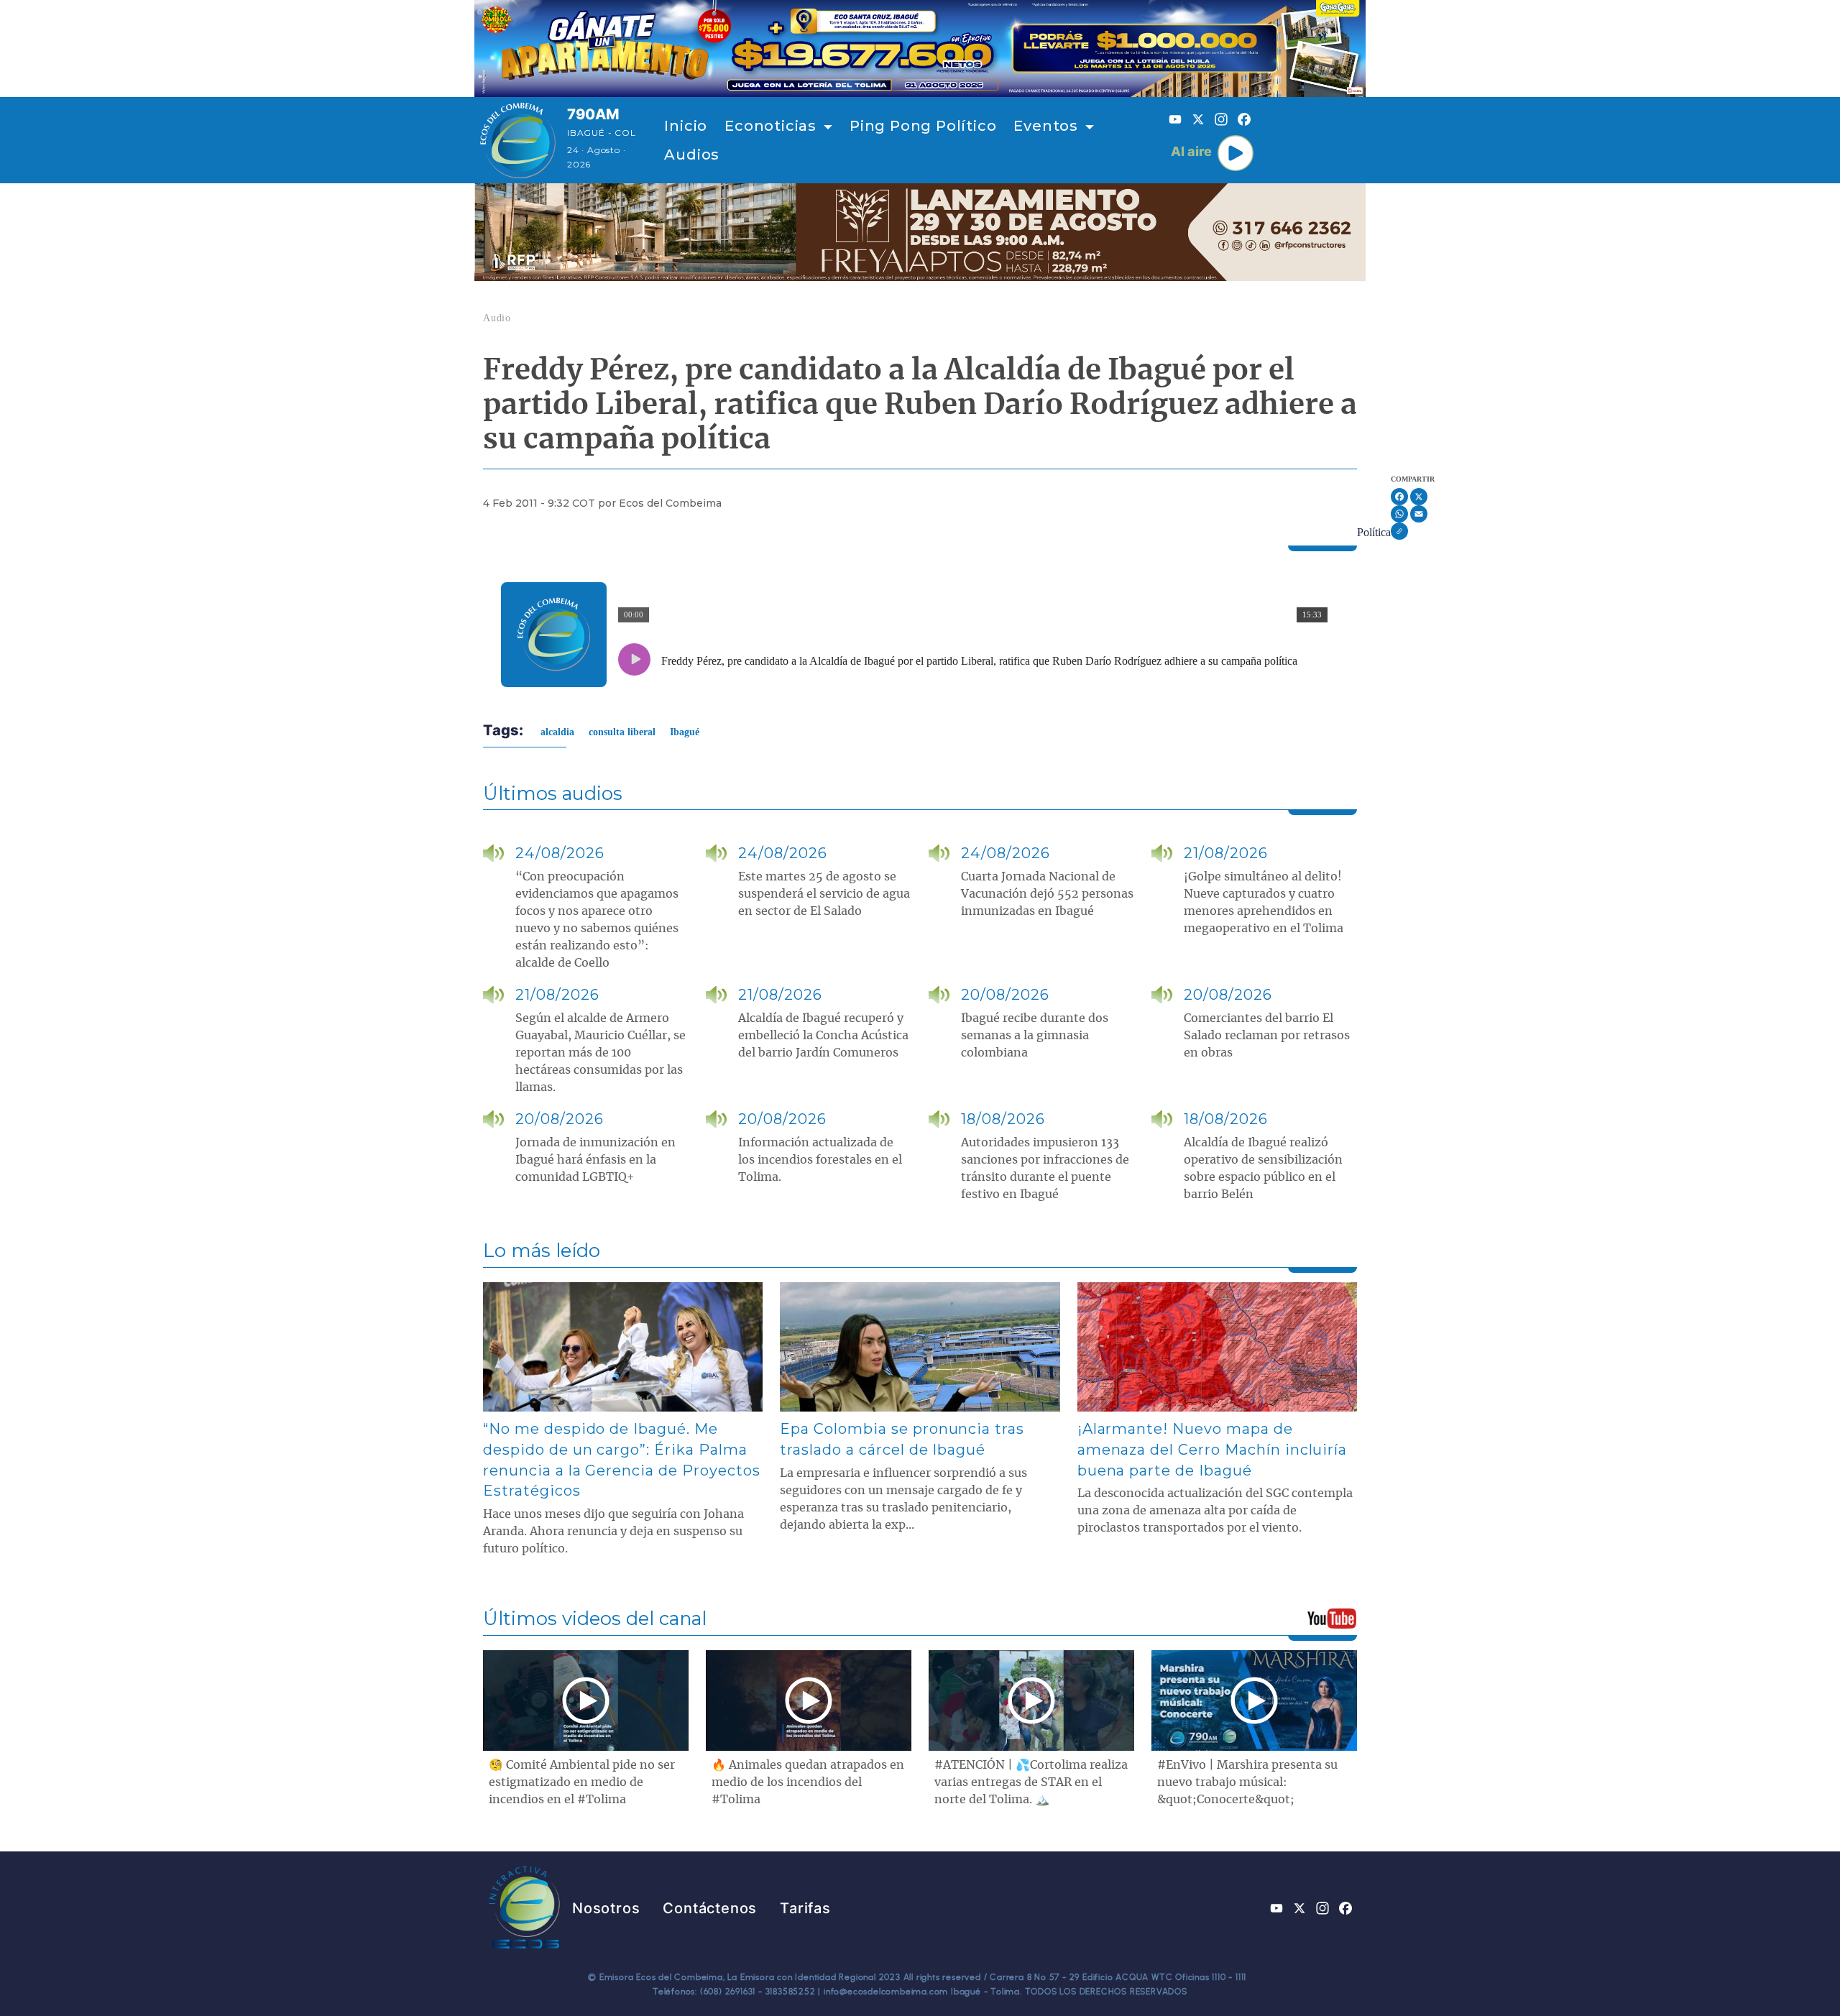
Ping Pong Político (923, 126)
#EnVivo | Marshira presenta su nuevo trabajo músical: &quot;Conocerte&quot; (1247, 1782)
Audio (497, 318)
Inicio (686, 126)
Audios (692, 155)
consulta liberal (622, 732)
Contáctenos (710, 1908)
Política (1374, 532)
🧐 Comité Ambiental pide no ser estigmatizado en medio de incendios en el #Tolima (582, 1782)
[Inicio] (518, 140)
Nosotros (606, 1908)
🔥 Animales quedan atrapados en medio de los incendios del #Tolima (808, 1782)
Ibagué (685, 732)
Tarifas (805, 1908)
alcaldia (557, 732)
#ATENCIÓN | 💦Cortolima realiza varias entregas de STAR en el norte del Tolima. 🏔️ (1031, 1782)
